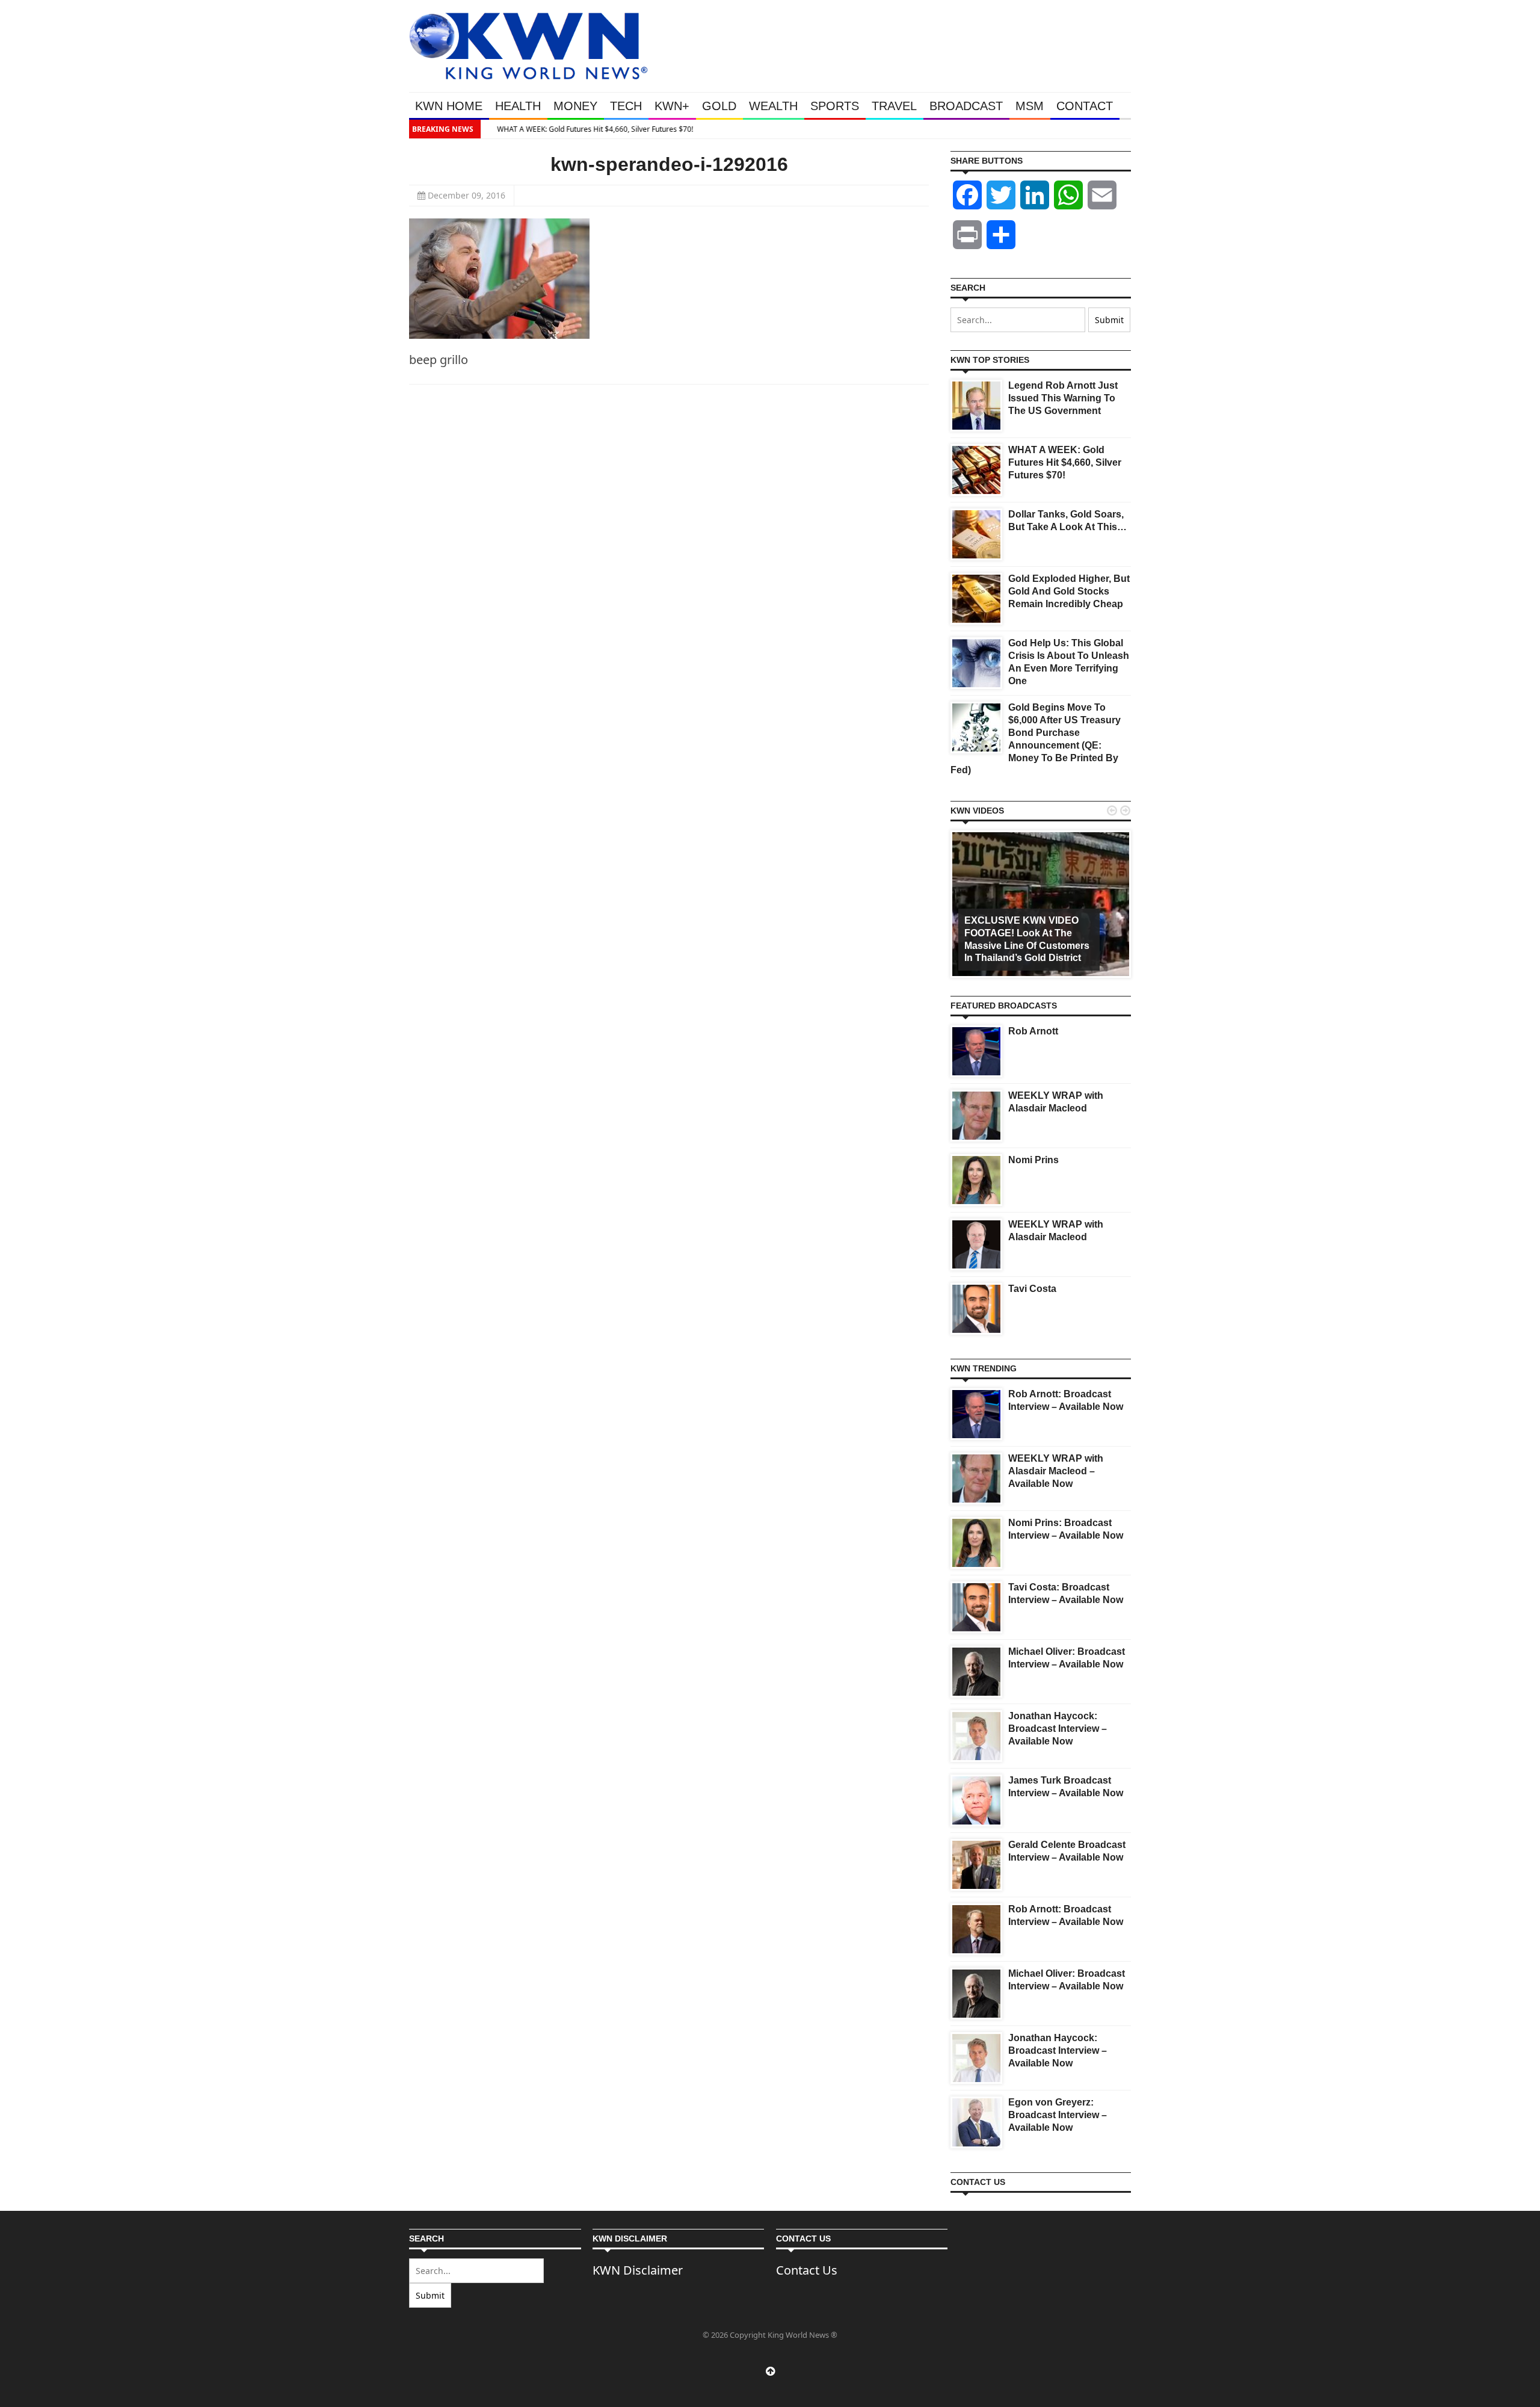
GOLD (719, 106)
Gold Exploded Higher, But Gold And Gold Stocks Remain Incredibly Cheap (1069, 591)
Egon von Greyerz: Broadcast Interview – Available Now (1058, 2115)
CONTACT (1085, 106)
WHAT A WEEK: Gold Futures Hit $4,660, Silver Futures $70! (585, 129)
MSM (1030, 106)
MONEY (575, 106)
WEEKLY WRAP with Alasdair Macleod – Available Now (1056, 1471)
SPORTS (835, 106)
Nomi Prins (1033, 1160)
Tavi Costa (1032, 1289)
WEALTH (773, 106)
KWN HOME (449, 106)
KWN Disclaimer (638, 2270)
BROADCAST (966, 106)
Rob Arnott (1033, 1031)
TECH (626, 106)
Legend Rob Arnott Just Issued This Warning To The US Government (1063, 398)
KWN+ (672, 106)
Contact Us (807, 2270)
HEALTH (518, 106)
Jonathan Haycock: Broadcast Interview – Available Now (1058, 1729)
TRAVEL (894, 106)
